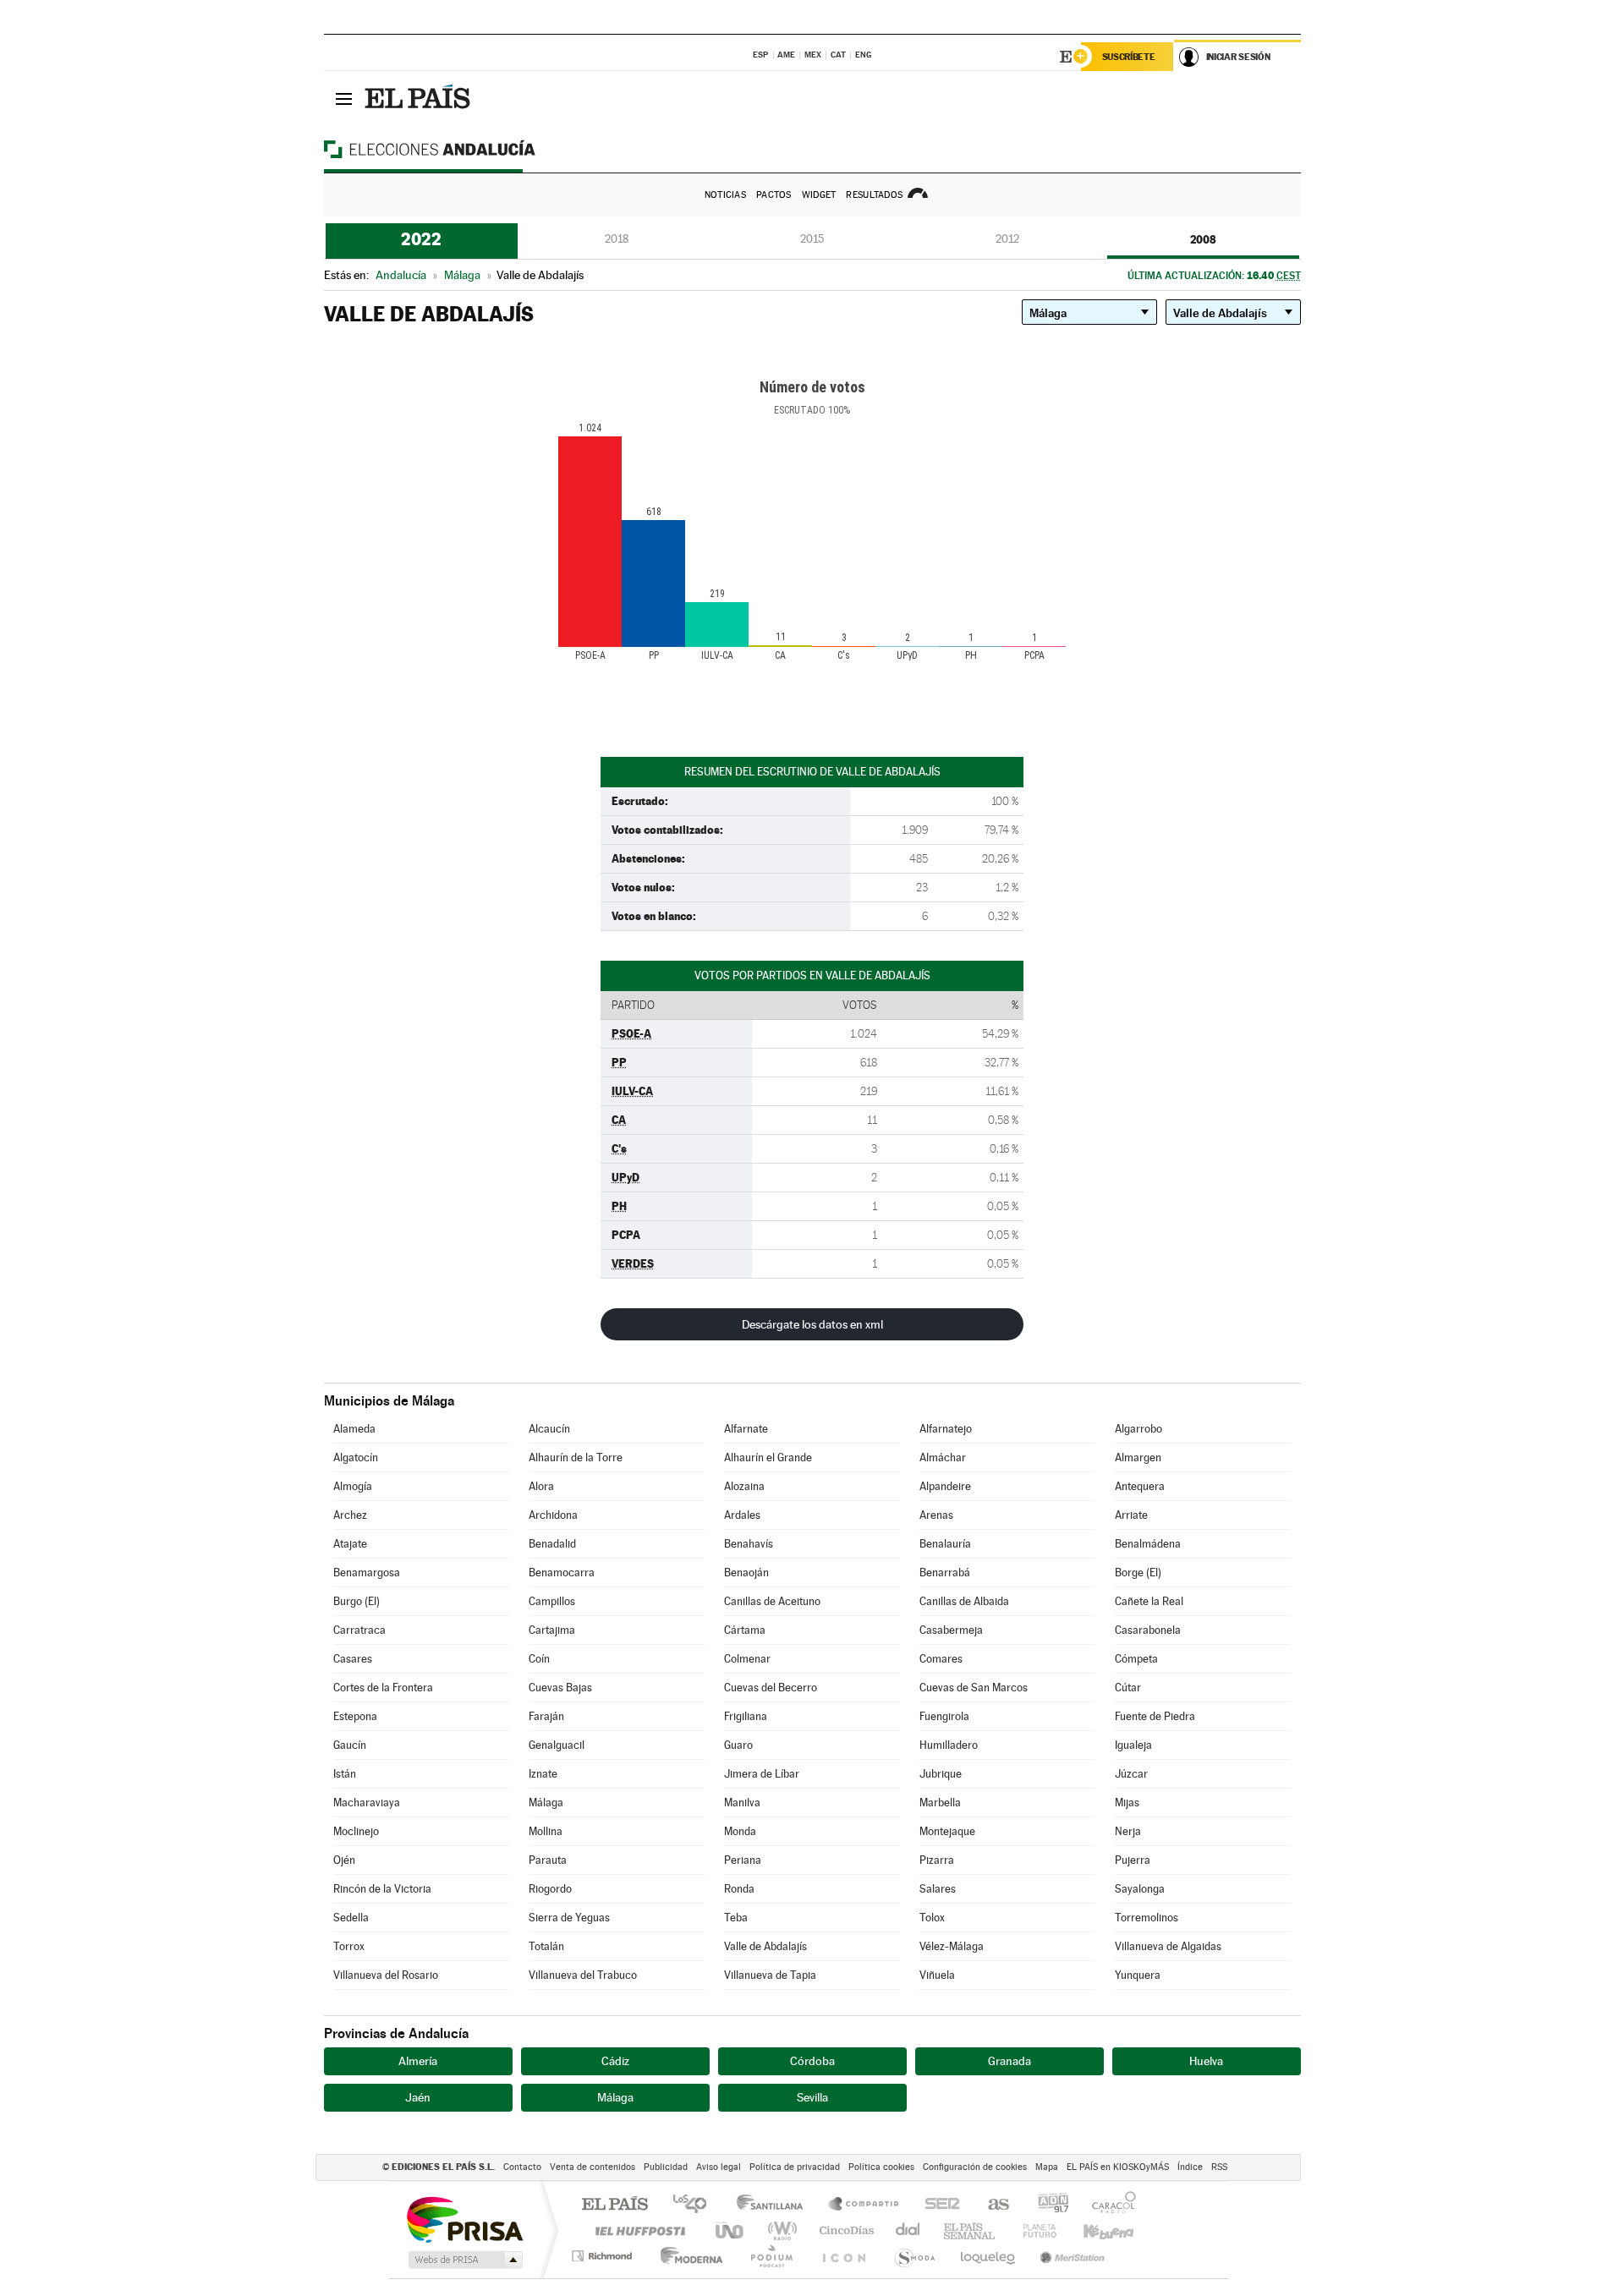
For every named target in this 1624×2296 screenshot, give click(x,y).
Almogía (353, 1486)
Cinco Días (844, 2230)
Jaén (418, 2097)
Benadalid (552, 1544)
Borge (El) (1138, 1573)
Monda (740, 1831)
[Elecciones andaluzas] (459, 149)
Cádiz (615, 2061)
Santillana (775, 2205)
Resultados (874, 195)
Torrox (349, 1946)
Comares (941, 1659)
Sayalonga (1140, 1889)
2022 (421, 239)
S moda (914, 2256)
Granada (1010, 2061)
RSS (1219, 2167)
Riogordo (550, 1889)
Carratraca (359, 1630)
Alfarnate (746, 1429)
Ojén (344, 1860)
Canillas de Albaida (964, 1601)
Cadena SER (937, 2205)
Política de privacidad (795, 2167)
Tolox (932, 1918)
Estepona (355, 1716)
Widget (819, 195)
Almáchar (943, 1458)
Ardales (742, 1515)
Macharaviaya (367, 1803)
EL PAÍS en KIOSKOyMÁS (1118, 2167)
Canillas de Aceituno (772, 1601)
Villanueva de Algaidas (1168, 1946)
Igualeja (1133, 1745)
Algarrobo (1138, 1429)
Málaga (546, 1803)
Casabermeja (951, 1630)
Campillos (552, 1601)
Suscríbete (1129, 57)
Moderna (687, 2256)
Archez (350, 1515)
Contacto (522, 2167)
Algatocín (356, 1458)
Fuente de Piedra (1155, 1716)
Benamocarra (562, 1573)
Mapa (1047, 2167)
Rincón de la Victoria (382, 1889)
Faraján (546, 1716)
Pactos (774, 195)
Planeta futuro (1033, 2230)
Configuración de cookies (975, 2167)
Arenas (936, 1515)
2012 (1007, 239)
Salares (938, 1889)
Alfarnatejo (946, 1429)
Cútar (1128, 1688)
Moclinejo (356, 1831)
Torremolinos (1147, 1918)
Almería (418, 2061)
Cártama (745, 1630)
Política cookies (881, 2167)
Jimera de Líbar (762, 1774)
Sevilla (812, 2097)
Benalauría (945, 1544)
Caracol (1109, 2205)
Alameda (354, 1429)
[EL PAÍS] (420, 98)
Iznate (543, 1774)
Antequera (1140, 1486)
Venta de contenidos (593, 2167)
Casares (353, 1659)
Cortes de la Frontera (383, 1688)
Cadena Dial (908, 2230)
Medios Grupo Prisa (464, 2260)
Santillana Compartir (864, 2205)
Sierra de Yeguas (569, 1918)
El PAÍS (614, 2205)
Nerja (1128, 1831)
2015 (812, 239)
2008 (1203, 239)
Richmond (604, 2256)
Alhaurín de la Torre (576, 1458)
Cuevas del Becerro (771, 1688)
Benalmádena (1148, 1544)
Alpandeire (945, 1486)
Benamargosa (367, 1573)
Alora (541, 1486)
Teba (736, 1918)
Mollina (546, 1831)
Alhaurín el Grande (768, 1458)
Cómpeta (1136, 1659)
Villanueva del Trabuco (583, 1975)
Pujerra (1133, 1860)
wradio (779, 2230)
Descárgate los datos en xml (812, 1324)
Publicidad (666, 2167)
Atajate (350, 1544)
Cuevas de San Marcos (974, 1688)
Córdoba (812, 2061)
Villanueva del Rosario (386, 1975)
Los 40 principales (696, 2205)
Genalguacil (557, 1745)
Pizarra (937, 1860)
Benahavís (749, 1544)
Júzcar (1131, 1774)
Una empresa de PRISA (464, 2219)
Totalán (546, 1946)
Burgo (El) (357, 1601)
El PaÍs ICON (843, 2256)
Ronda (739, 1889)
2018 (617, 239)
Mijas (1127, 1803)
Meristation (1070, 2256)
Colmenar (747, 1659)
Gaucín (350, 1745)
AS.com (991, 2205)
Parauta (548, 1860)
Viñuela (937, 1975)
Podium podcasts (771, 2256)
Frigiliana (746, 1716)
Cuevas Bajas (560, 1688)
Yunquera (1138, 1975)
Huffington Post (637, 2230)
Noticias (725, 195)
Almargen (1138, 1458)
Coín (539, 1659)
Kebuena (1094, 2230)
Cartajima (552, 1630)
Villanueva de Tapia (770, 1975)
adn (1047, 2205)
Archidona (553, 1515)
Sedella (351, 1918)
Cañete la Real (1149, 1601)
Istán (345, 1774)
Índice (1190, 2167)
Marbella (940, 1803)
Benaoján (746, 1573)
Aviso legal (719, 2167)
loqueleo (989, 2256)
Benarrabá (945, 1573)
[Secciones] (344, 98)
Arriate (1131, 1515)
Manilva (742, 1803)
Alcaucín (549, 1429)
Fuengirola (944, 1716)
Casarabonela (1148, 1630)
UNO (731, 2230)
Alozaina (744, 1486)
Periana (743, 1860)
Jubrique (941, 1774)
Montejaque (947, 1831)
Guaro (738, 1745)
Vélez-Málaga (952, 1946)
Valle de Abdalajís (765, 1946)
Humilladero (949, 1745)
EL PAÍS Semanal (971, 2230)
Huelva (1206, 2061)
